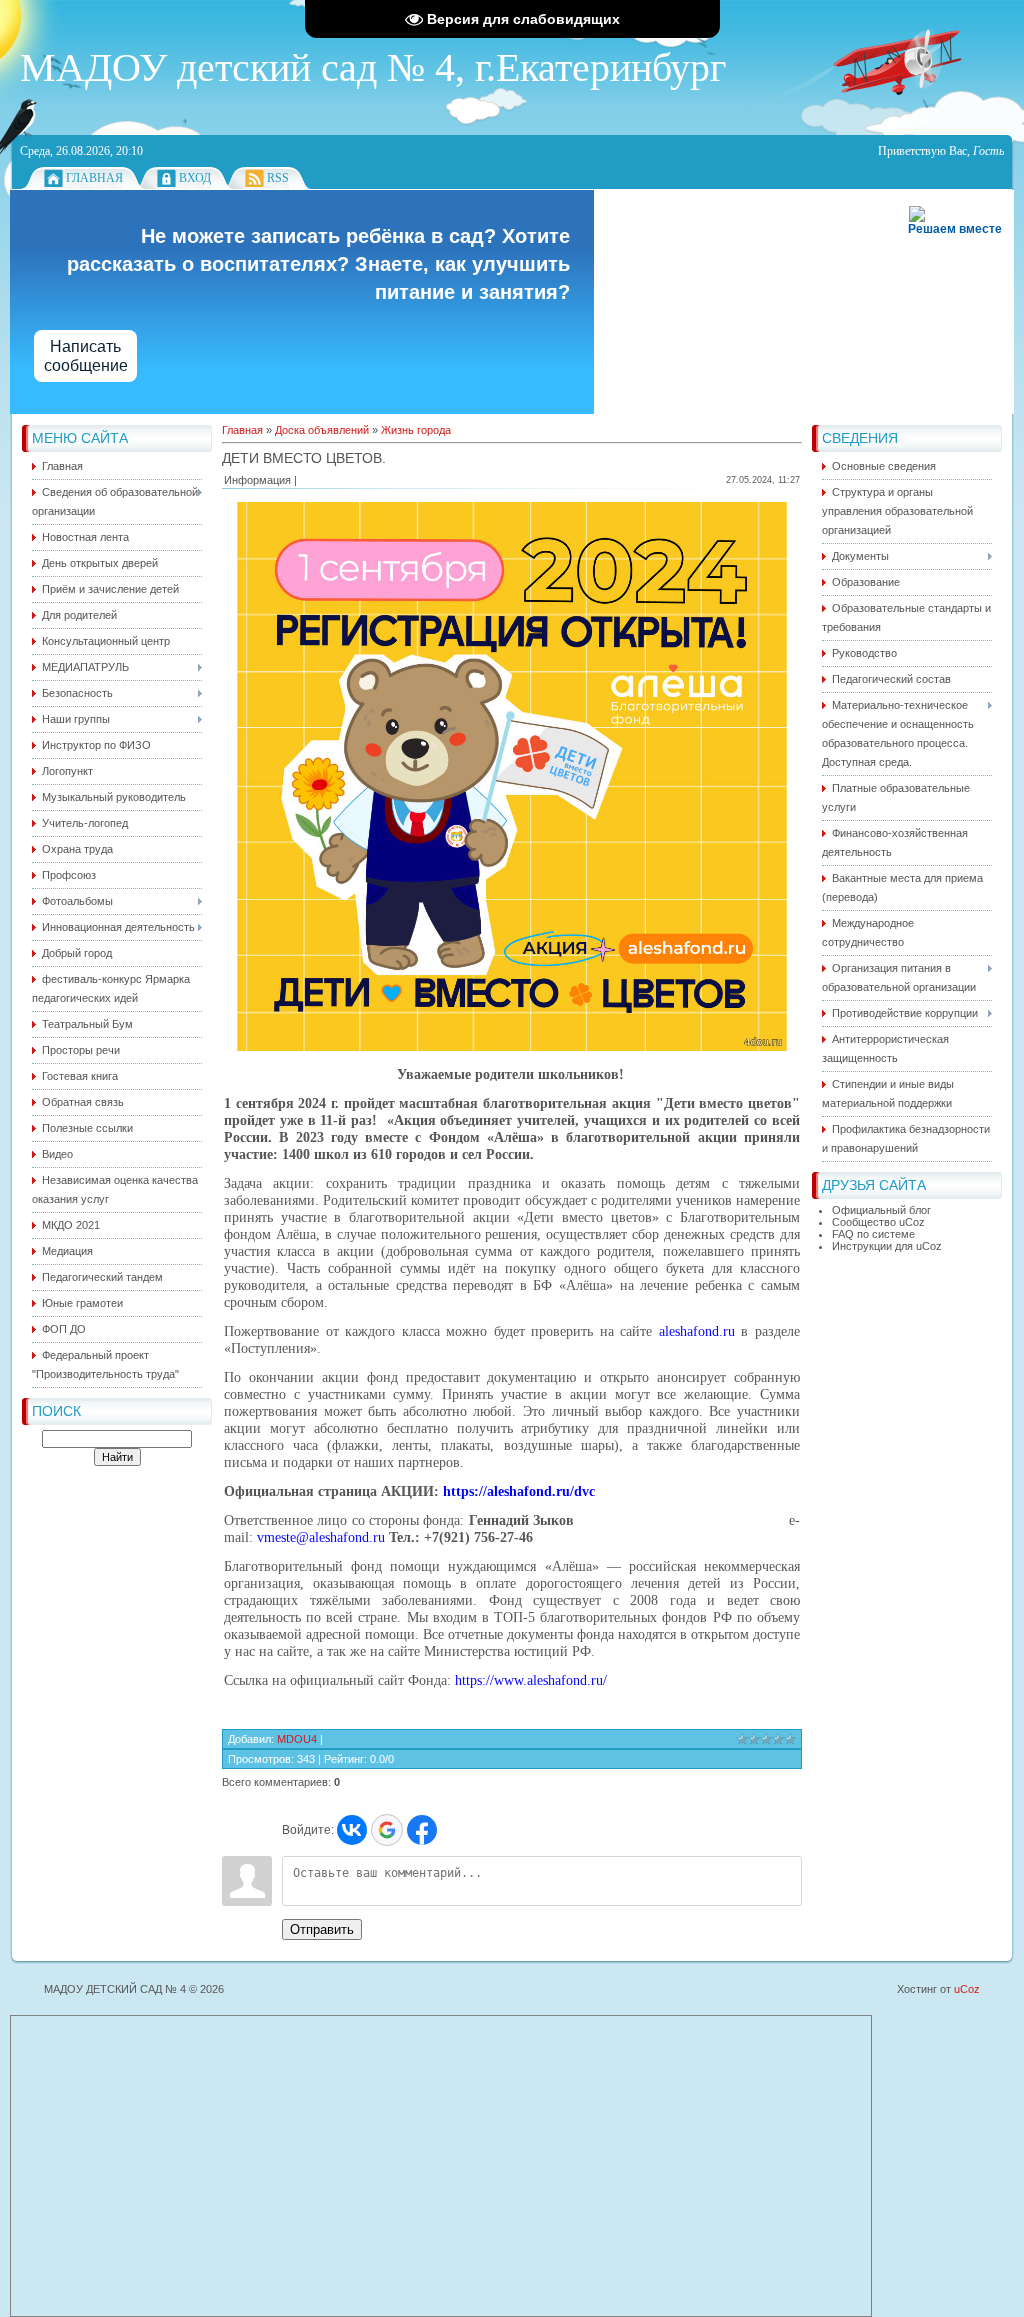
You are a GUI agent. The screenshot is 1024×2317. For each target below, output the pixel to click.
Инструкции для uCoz (887, 1246)
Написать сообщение (86, 356)
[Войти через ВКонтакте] (352, 1830)
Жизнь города (416, 430)
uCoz (967, 1989)
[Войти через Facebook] (422, 1830)
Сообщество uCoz (878, 1222)
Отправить (322, 1929)
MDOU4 (297, 1739)
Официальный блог (881, 1210)
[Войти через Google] (387, 1830)
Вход (195, 178)
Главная (94, 178)
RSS (278, 178)
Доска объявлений (322, 430)
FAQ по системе (873, 1234)
